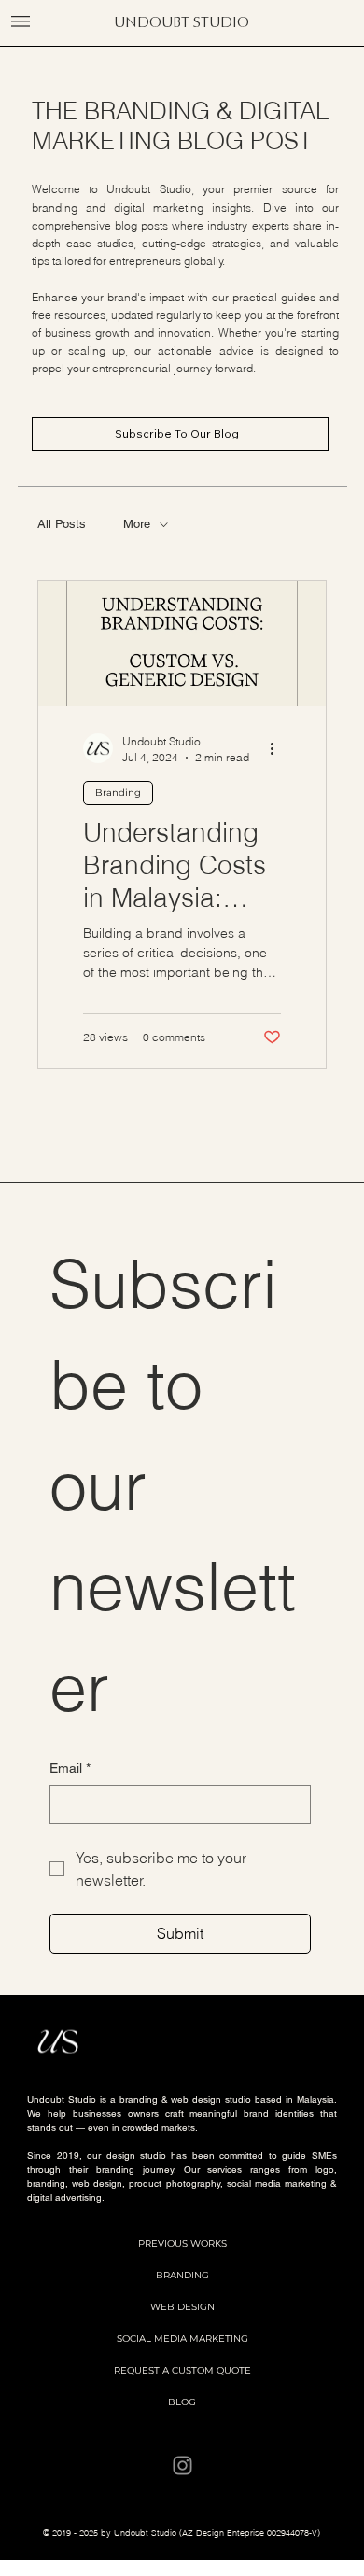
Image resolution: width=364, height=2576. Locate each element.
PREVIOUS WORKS (182, 2243)
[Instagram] (182, 2465)
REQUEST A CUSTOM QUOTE (182, 2370)
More (137, 524)
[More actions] (278, 748)
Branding (118, 793)
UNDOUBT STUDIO (182, 22)
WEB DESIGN (182, 2307)
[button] (21, 21)
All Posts (62, 524)
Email (70, 1768)
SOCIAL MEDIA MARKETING (182, 2339)
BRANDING (182, 2275)
